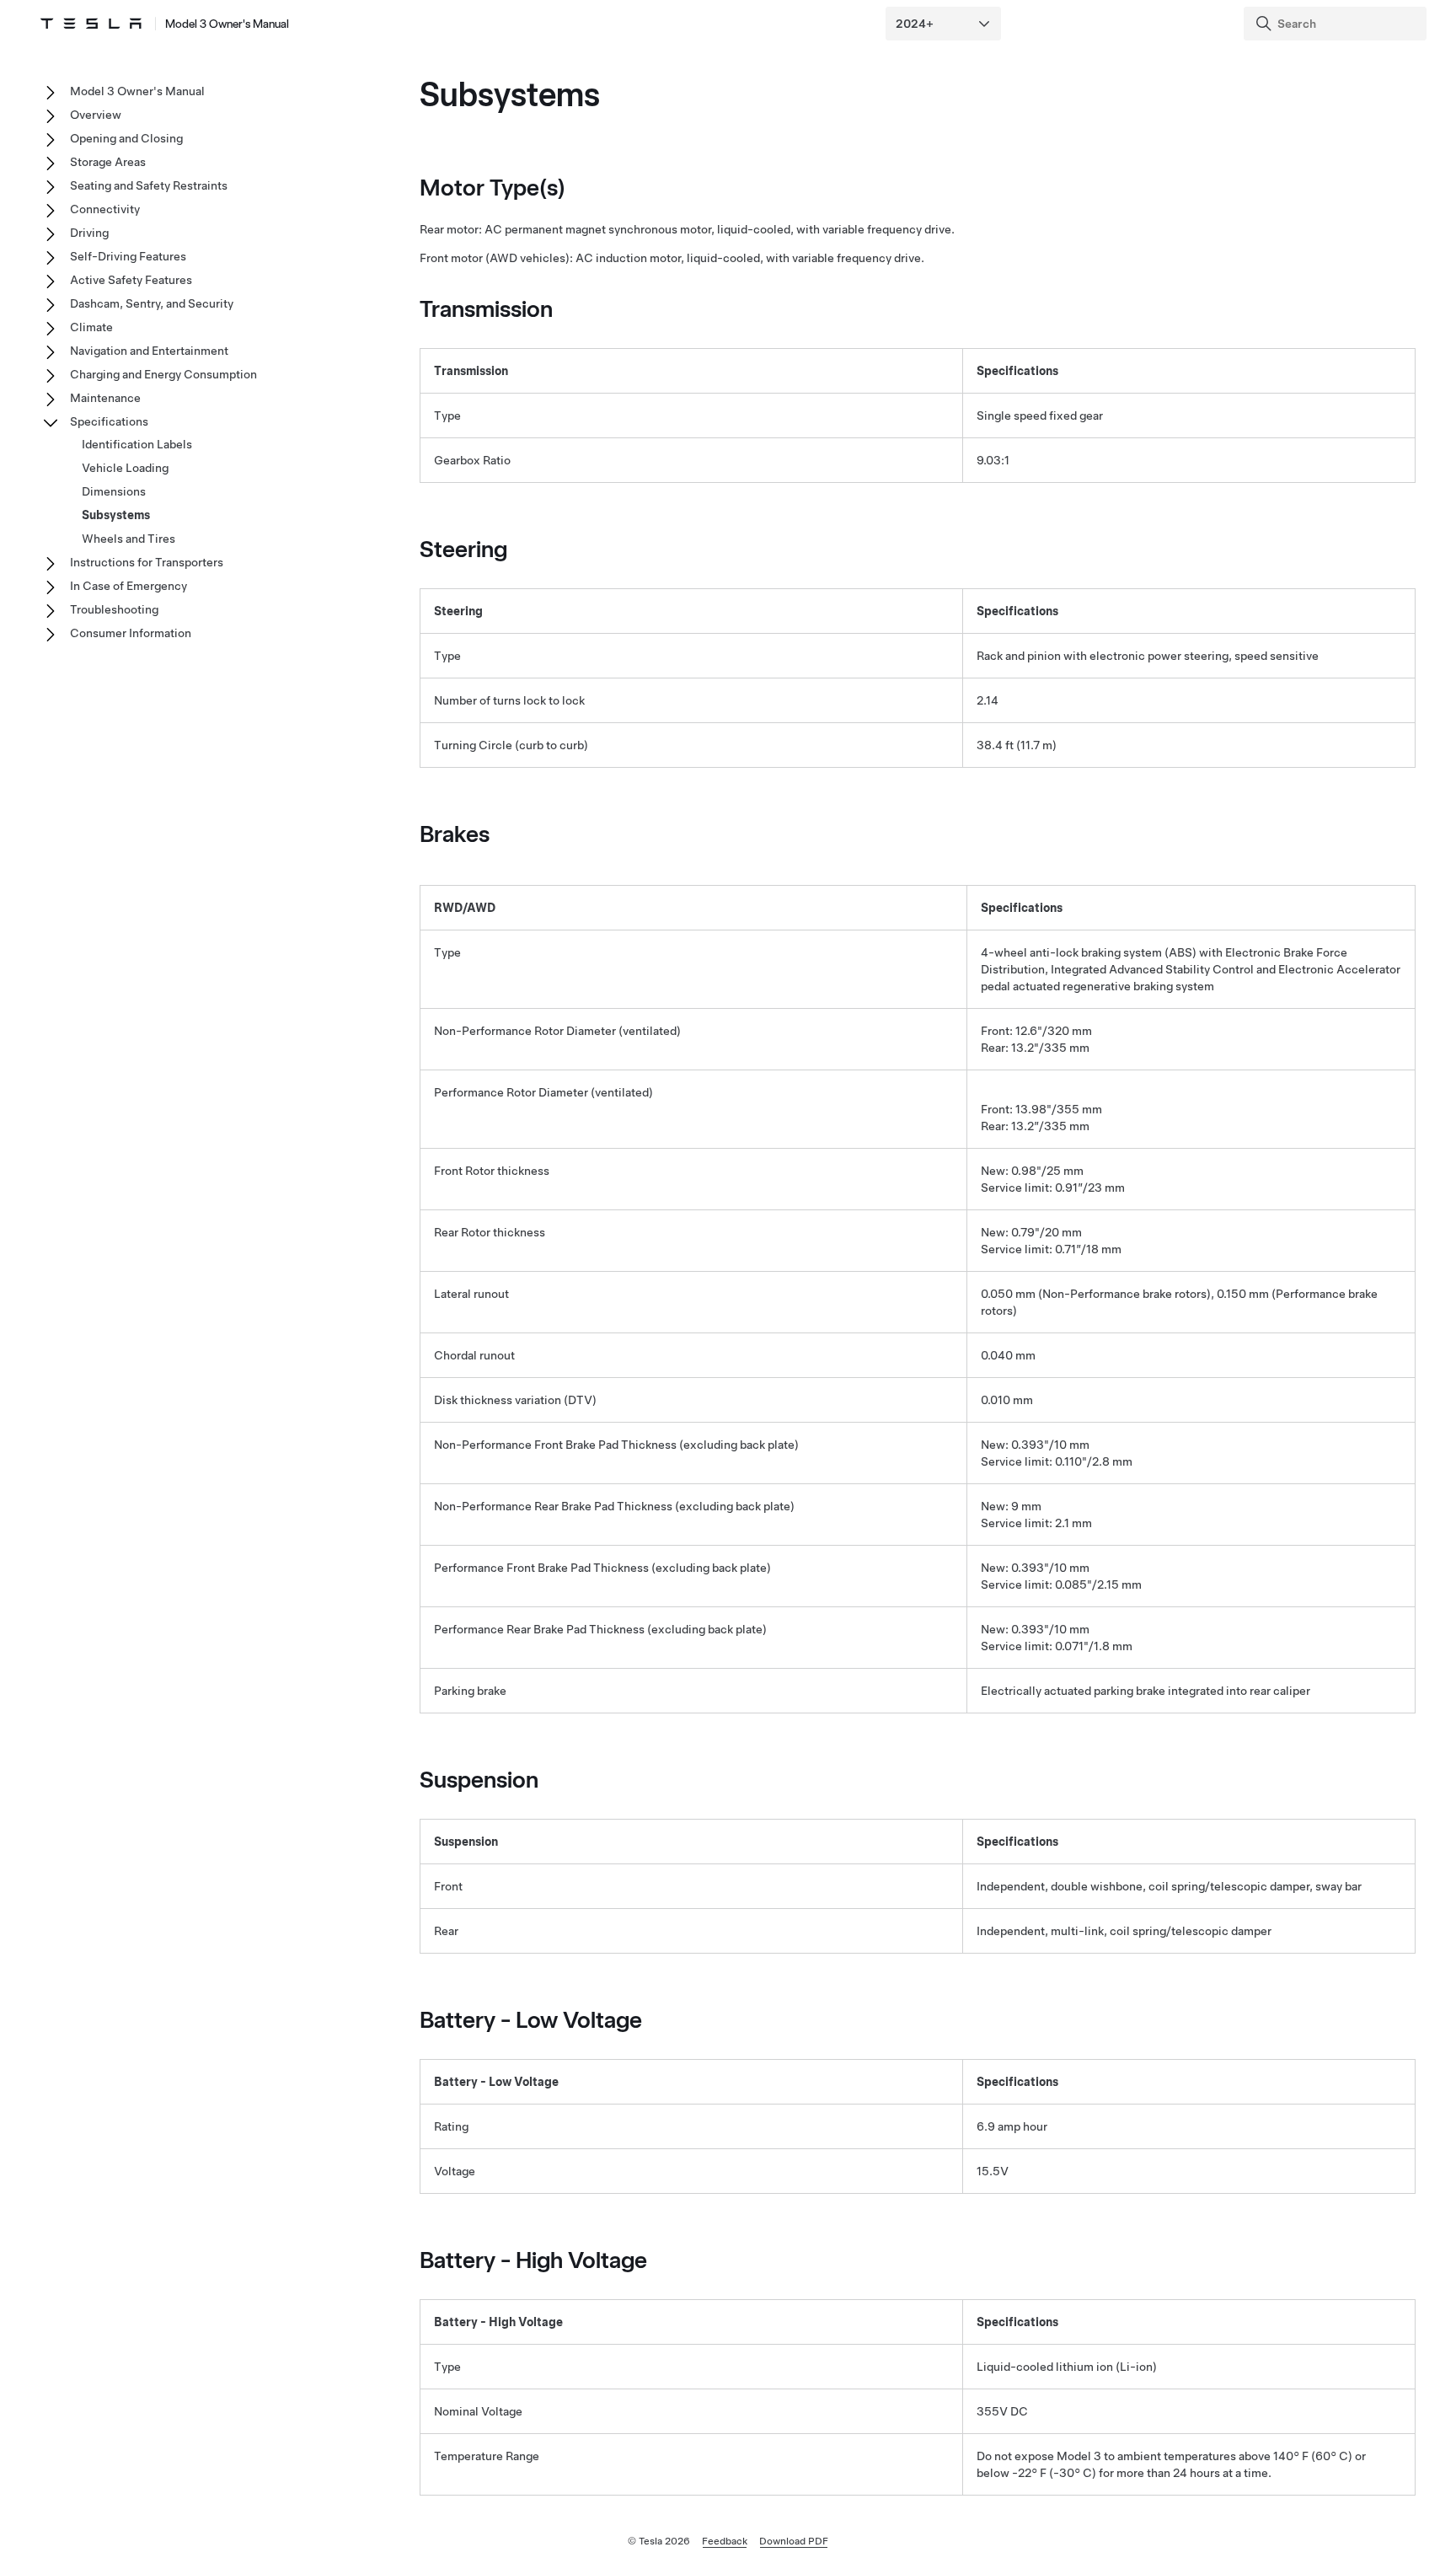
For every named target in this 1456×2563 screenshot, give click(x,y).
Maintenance (105, 398)
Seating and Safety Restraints (149, 185)
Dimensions (114, 491)
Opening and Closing (126, 138)
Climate (91, 327)
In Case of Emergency (128, 586)
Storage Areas (108, 162)
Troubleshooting (114, 609)
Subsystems (116, 515)
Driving (89, 233)
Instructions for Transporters (147, 562)
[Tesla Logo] (91, 24)
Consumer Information (131, 633)
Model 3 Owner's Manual (227, 24)
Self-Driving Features (128, 256)
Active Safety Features (131, 280)
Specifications (109, 421)
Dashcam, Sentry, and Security (152, 303)
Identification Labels (137, 444)
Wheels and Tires (128, 539)
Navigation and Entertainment (149, 351)
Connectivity (105, 209)
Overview (96, 115)
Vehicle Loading (125, 468)
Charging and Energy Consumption (163, 374)
